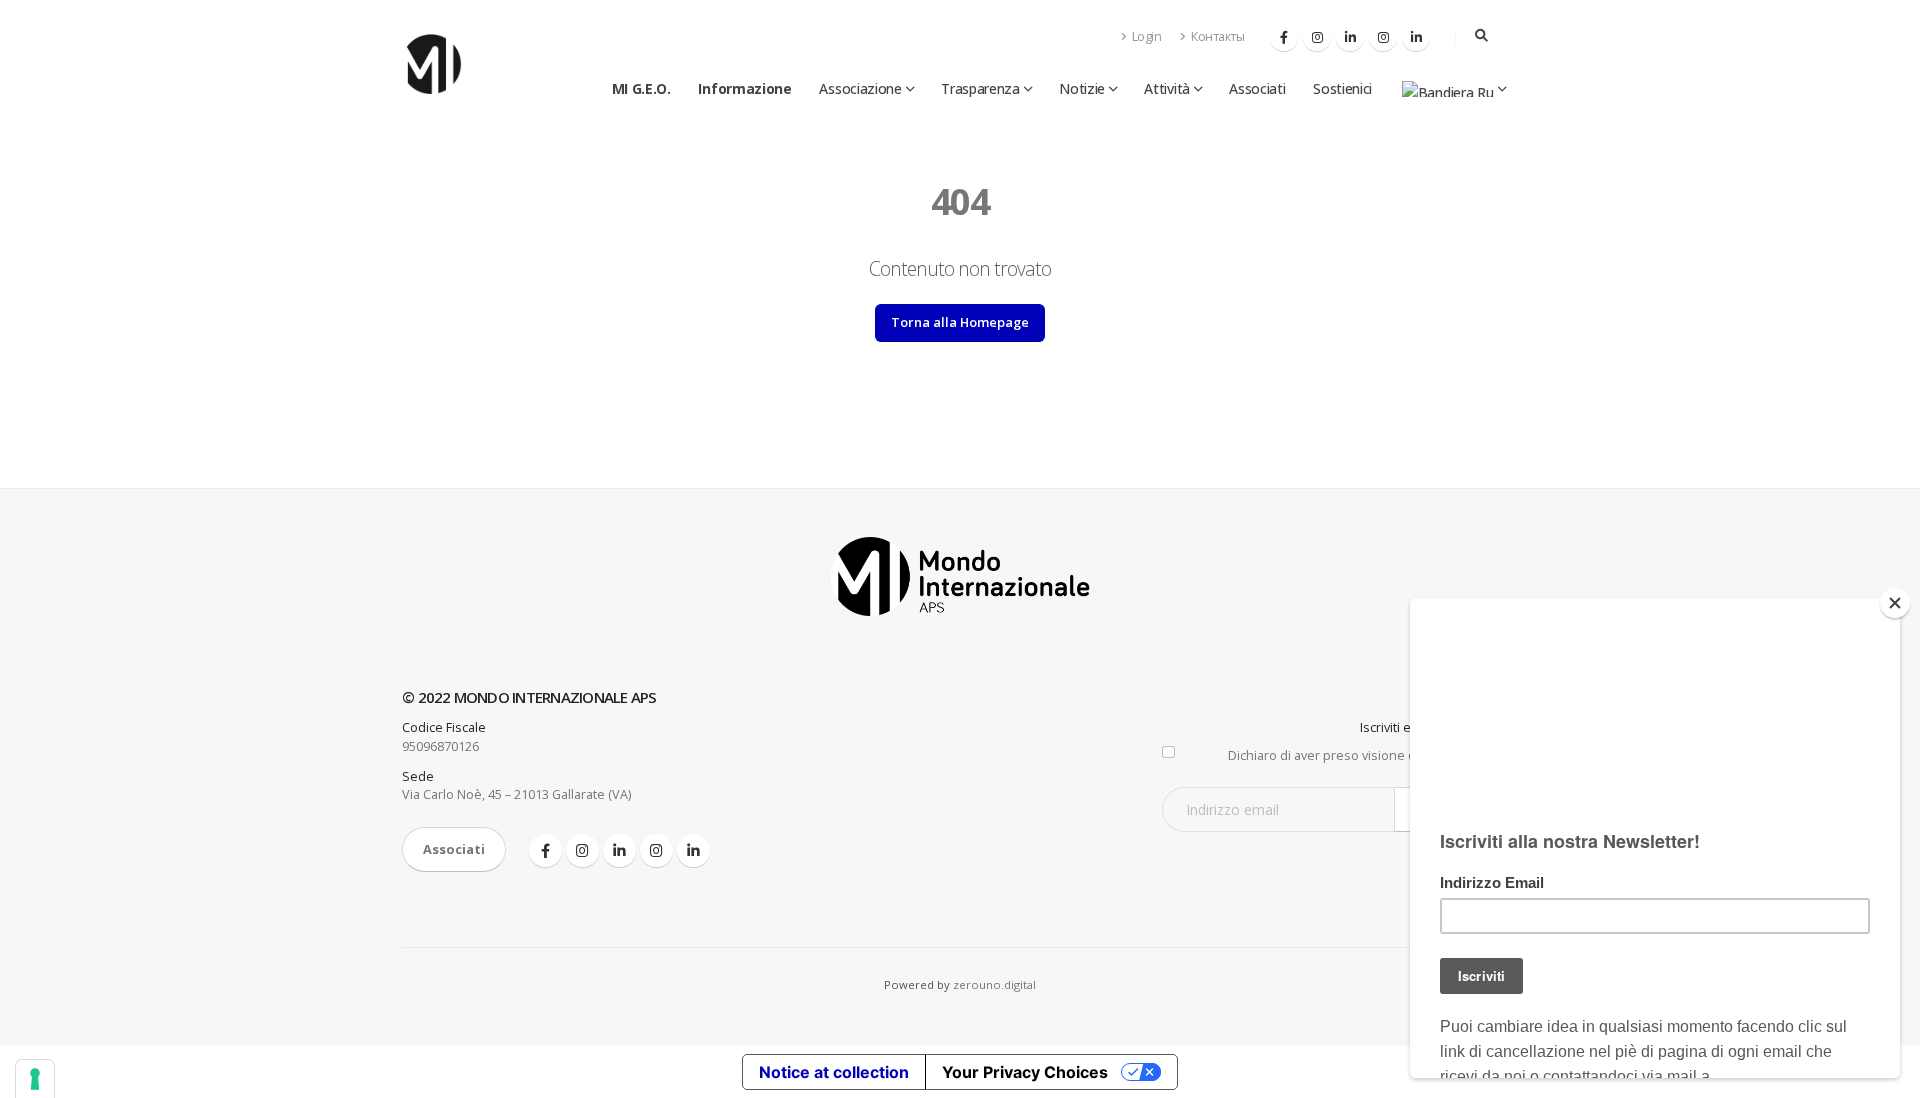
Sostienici (1342, 88)
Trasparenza (980, 88)
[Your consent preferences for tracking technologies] (35, 1079)
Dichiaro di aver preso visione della (1373, 755)
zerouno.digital (994, 984)
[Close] (1895, 603)
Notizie (1082, 88)
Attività (1167, 88)
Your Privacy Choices (1025, 1072)
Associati (1257, 88)
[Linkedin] (1350, 37)
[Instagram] (1317, 37)
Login (1145, 36)
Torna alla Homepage (960, 322)
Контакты (1217, 36)
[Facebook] (1284, 37)
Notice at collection (834, 1072)
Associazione (860, 88)
